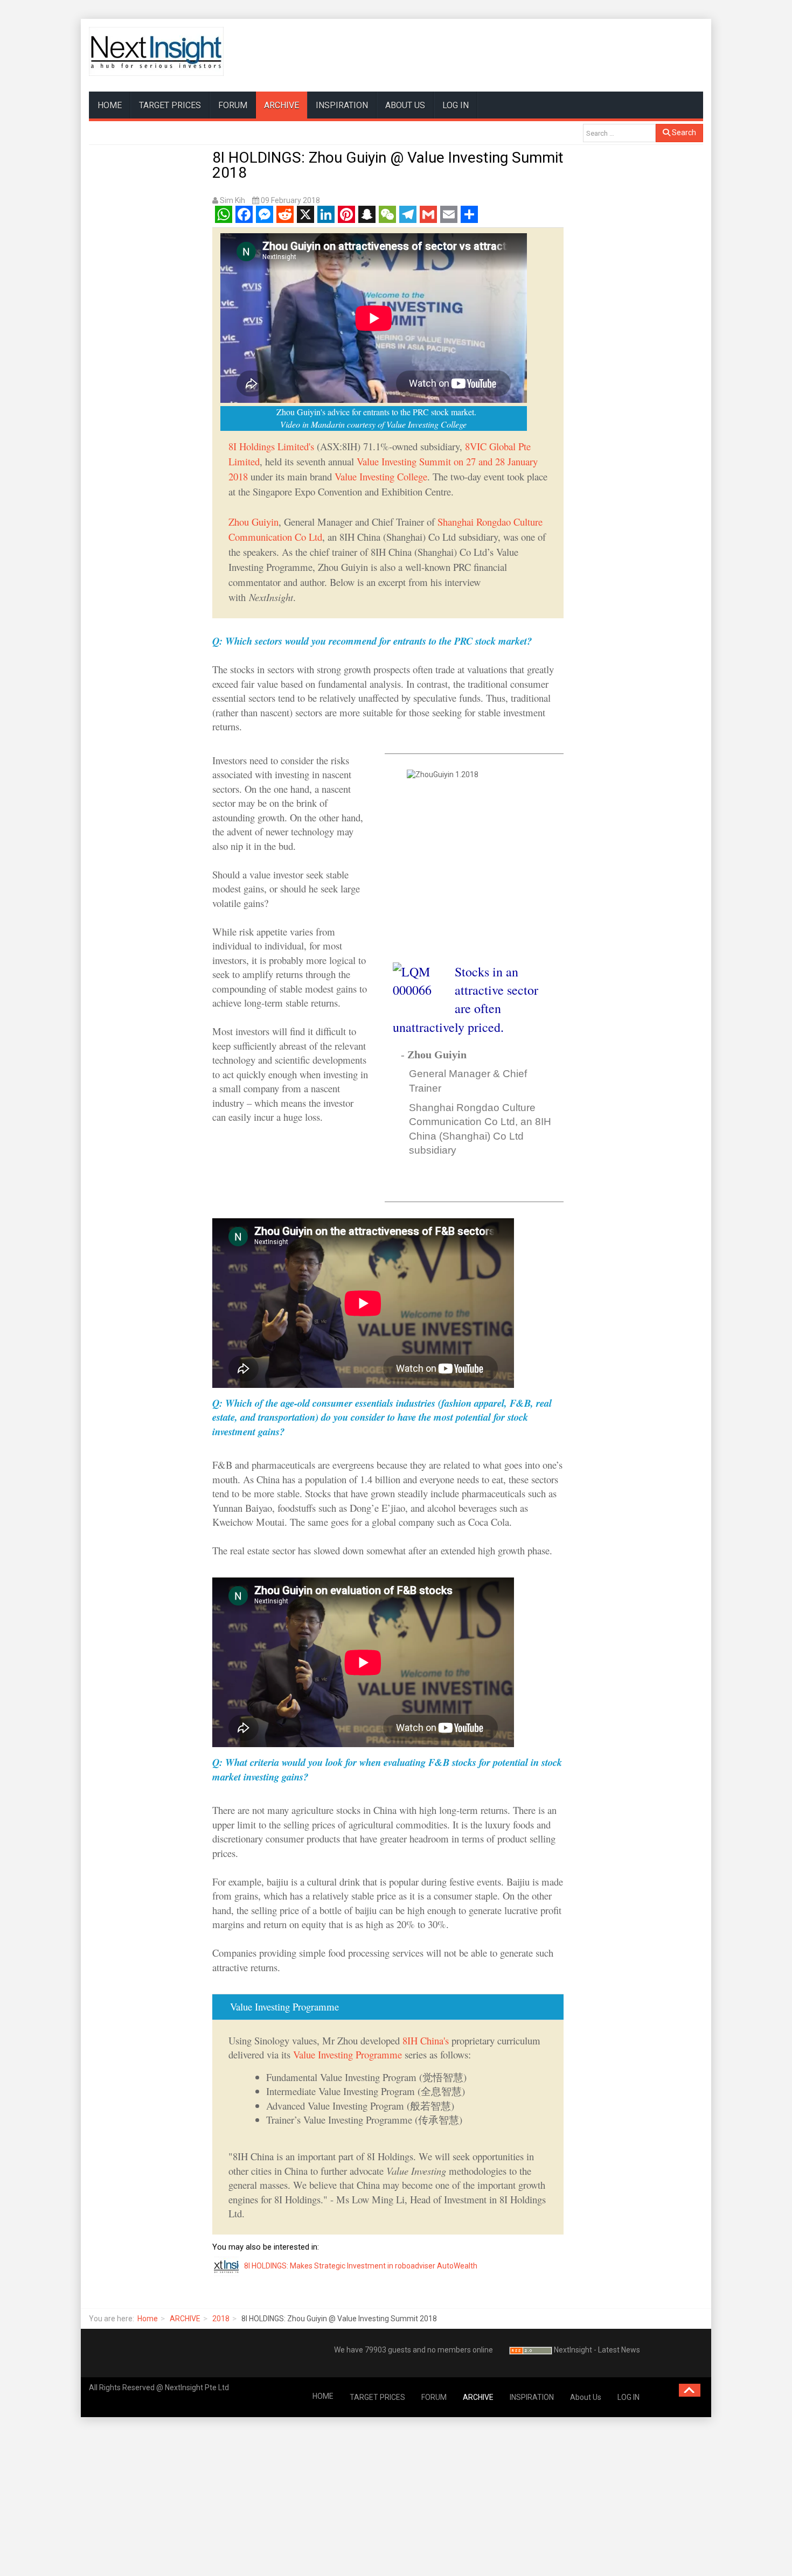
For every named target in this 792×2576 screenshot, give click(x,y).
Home (148, 2319)
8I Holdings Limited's (273, 446)
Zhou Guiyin (253, 522)
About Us (405, 105)
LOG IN (456, 105)
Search (683, 132)
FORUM (233, 105)
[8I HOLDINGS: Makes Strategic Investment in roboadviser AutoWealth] (227, 2266)
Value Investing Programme (348, 2054)
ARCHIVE (282, 105)
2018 (221, 2319)
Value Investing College (381, 476)
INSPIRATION (342, 105)
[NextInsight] (156, 51)
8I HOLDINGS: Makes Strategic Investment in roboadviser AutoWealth (361, 2266)
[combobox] (619, 133)
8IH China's (426, 2040)
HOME (110, 105)
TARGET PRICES (170, 105)
